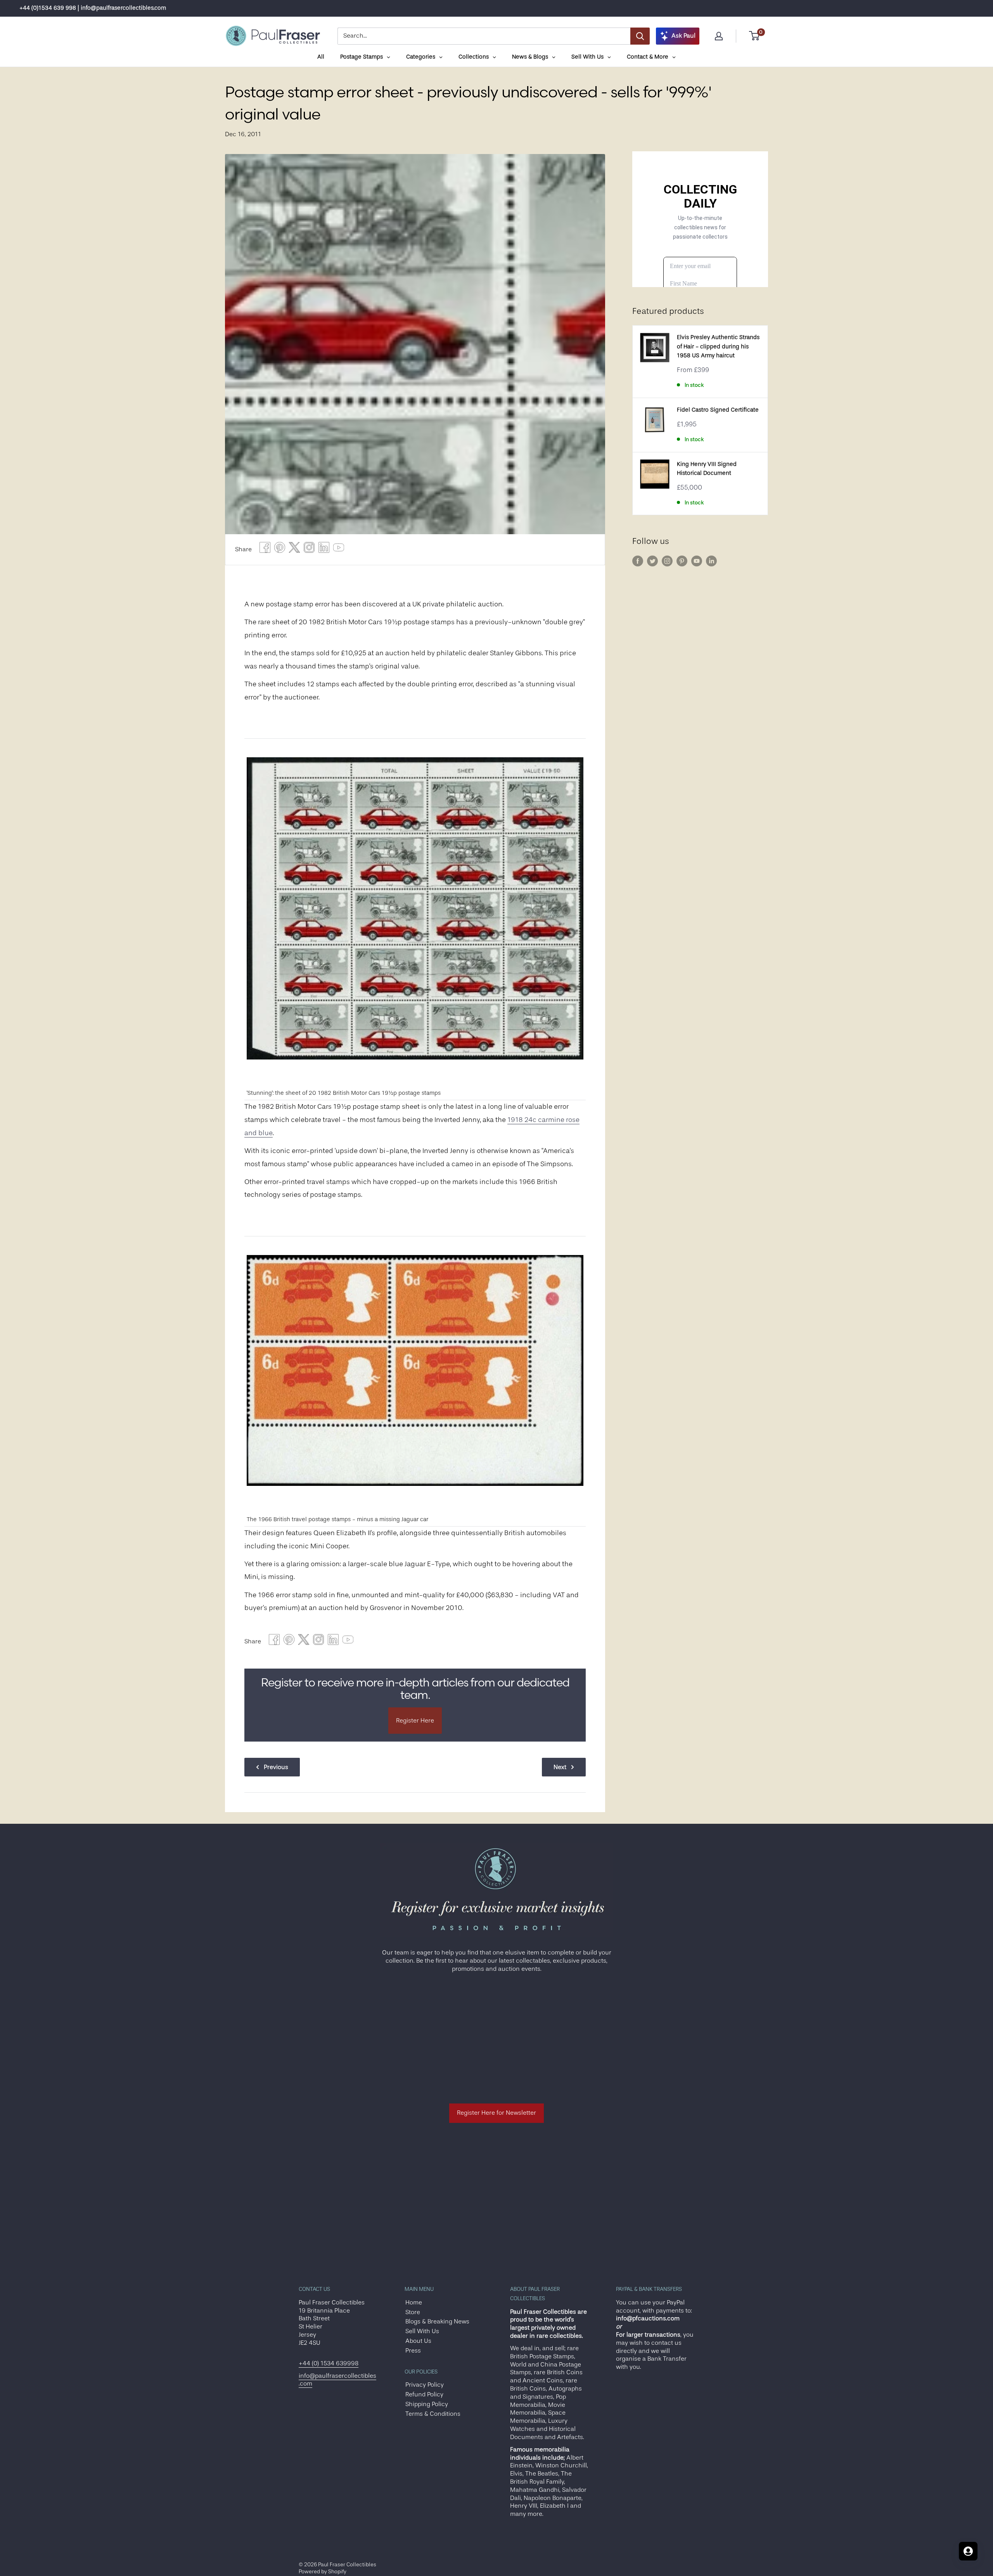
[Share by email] (309, 550)
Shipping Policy (427, 2404)
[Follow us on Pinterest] (682, 561)
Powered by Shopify (323, 2571)
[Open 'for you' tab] (968, 2551)
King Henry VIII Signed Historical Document (707, 469)
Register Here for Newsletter (496, 2113)
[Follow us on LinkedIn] (711, 561)
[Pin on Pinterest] (280, 550)
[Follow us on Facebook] (638, 561)
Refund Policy (424, 2394)
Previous (276, 1767)
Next (560, 1767)
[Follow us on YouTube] (697, 561)
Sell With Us (422, 2331)
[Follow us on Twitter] (652, 561)
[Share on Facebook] (265, 550)
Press (413, 2351)
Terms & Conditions (433, 2414)
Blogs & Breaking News (437, 2322)
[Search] (640, 36)
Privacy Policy (425, 2385)
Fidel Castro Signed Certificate (718, 410)
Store (413, 2312)
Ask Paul (683, 36)
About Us (418, 2341)
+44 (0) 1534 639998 (329, 2363)
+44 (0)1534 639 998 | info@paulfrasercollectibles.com (93, 8)
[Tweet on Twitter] (294, 550)
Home (414, 2302)
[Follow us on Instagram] (667, 561)
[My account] (719, 36)
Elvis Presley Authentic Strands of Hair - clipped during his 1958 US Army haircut (718, 346)
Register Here (415, 1721)
